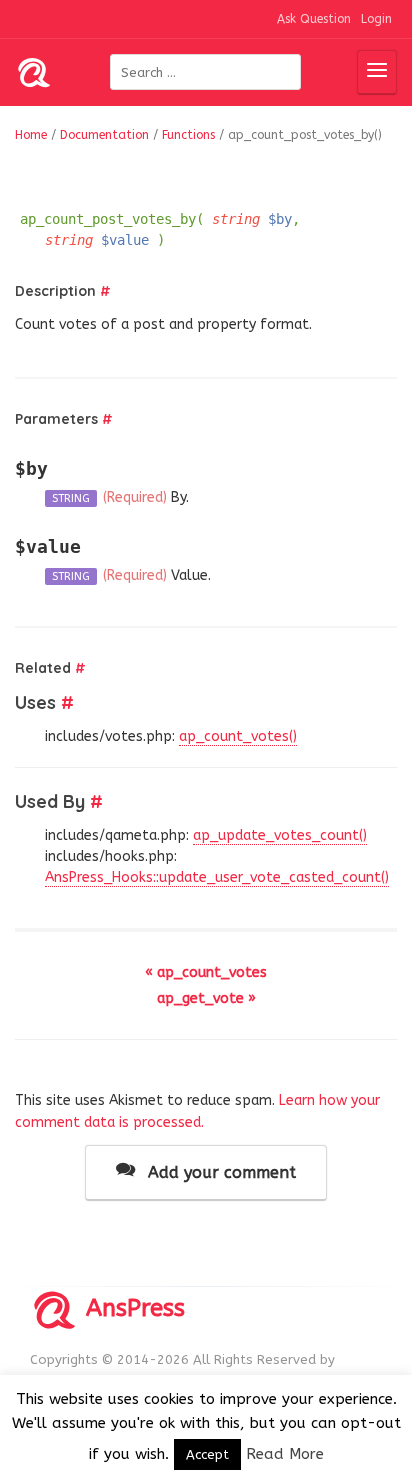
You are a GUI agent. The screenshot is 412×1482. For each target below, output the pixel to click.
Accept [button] (207, 1454)
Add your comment (219, 1172)
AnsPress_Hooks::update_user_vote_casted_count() (217, 877)
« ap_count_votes (206, 972)
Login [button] (376, 19)
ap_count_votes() (238, 736)
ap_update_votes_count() (280, 835)
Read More (285, 1454)
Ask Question (314, 19)
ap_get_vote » (206, 998)
